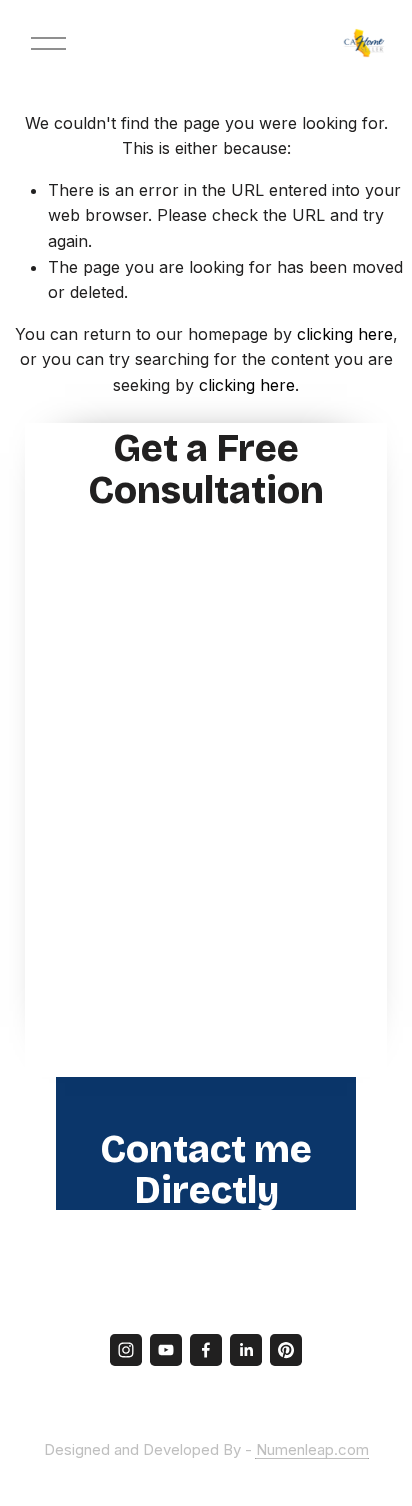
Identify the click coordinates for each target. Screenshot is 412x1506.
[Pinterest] (286, 1350)
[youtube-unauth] (166, 1350)
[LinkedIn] (246, 1350)
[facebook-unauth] (206, 1350)
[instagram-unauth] (126, 1350)
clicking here (345, 334)
